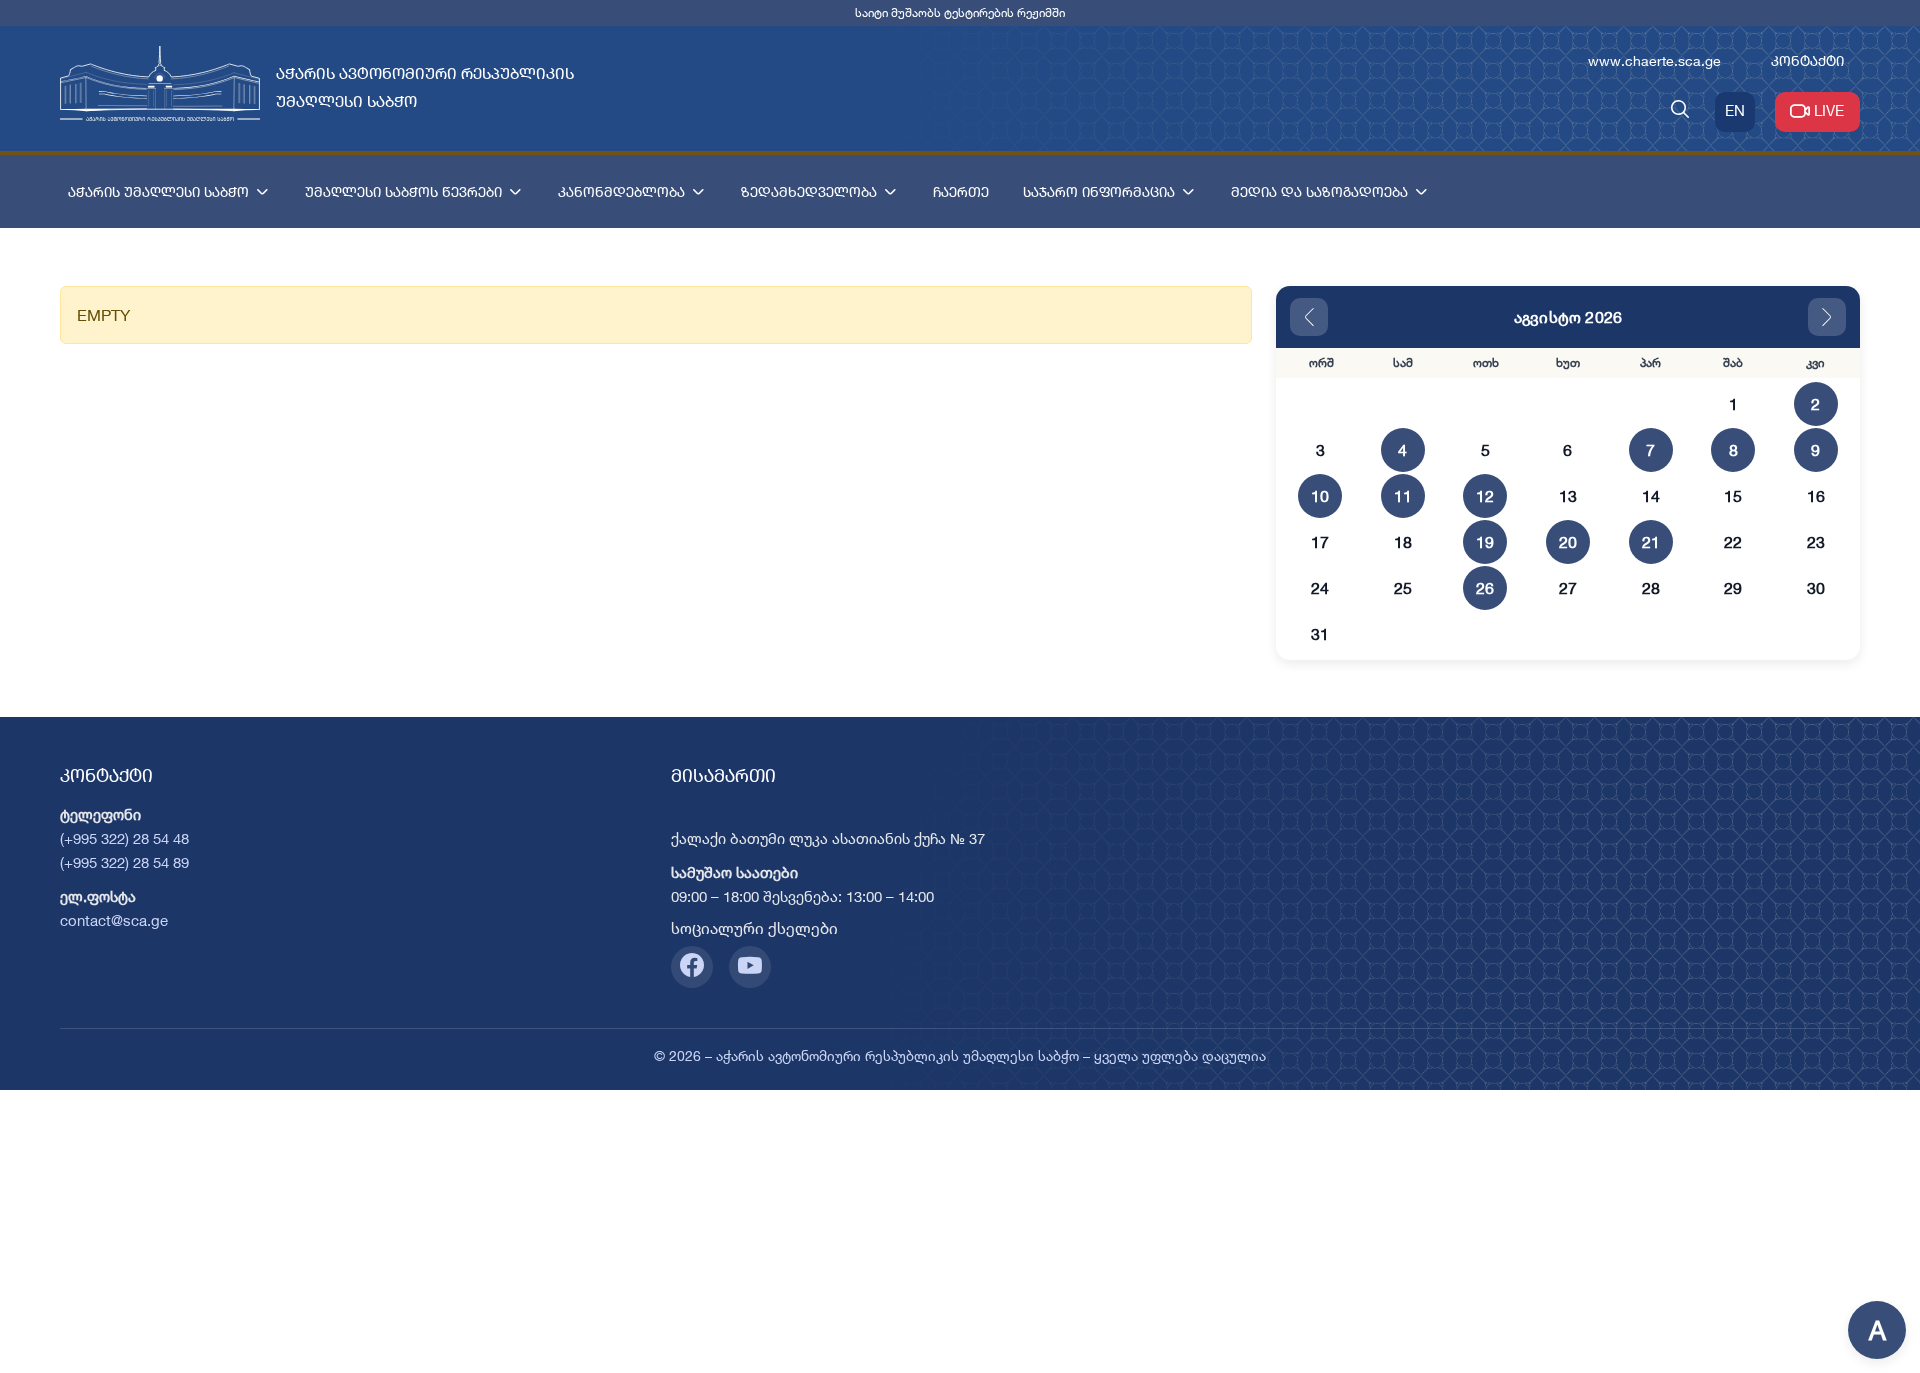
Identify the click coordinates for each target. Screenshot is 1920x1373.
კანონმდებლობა (621, 191)
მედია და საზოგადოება (1319, 191)
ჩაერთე (961, 191)
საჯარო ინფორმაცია (1099, 191)
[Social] (692, 967)
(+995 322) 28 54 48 (124, 838)
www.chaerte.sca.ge (1654, 60)
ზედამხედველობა (809, 191)
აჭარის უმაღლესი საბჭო (158, 191)
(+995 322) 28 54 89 (124, 862)
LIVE (1829, 110)
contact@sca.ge (114, 920)
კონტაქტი (1807, 60)
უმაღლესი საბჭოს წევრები (403, 191)
